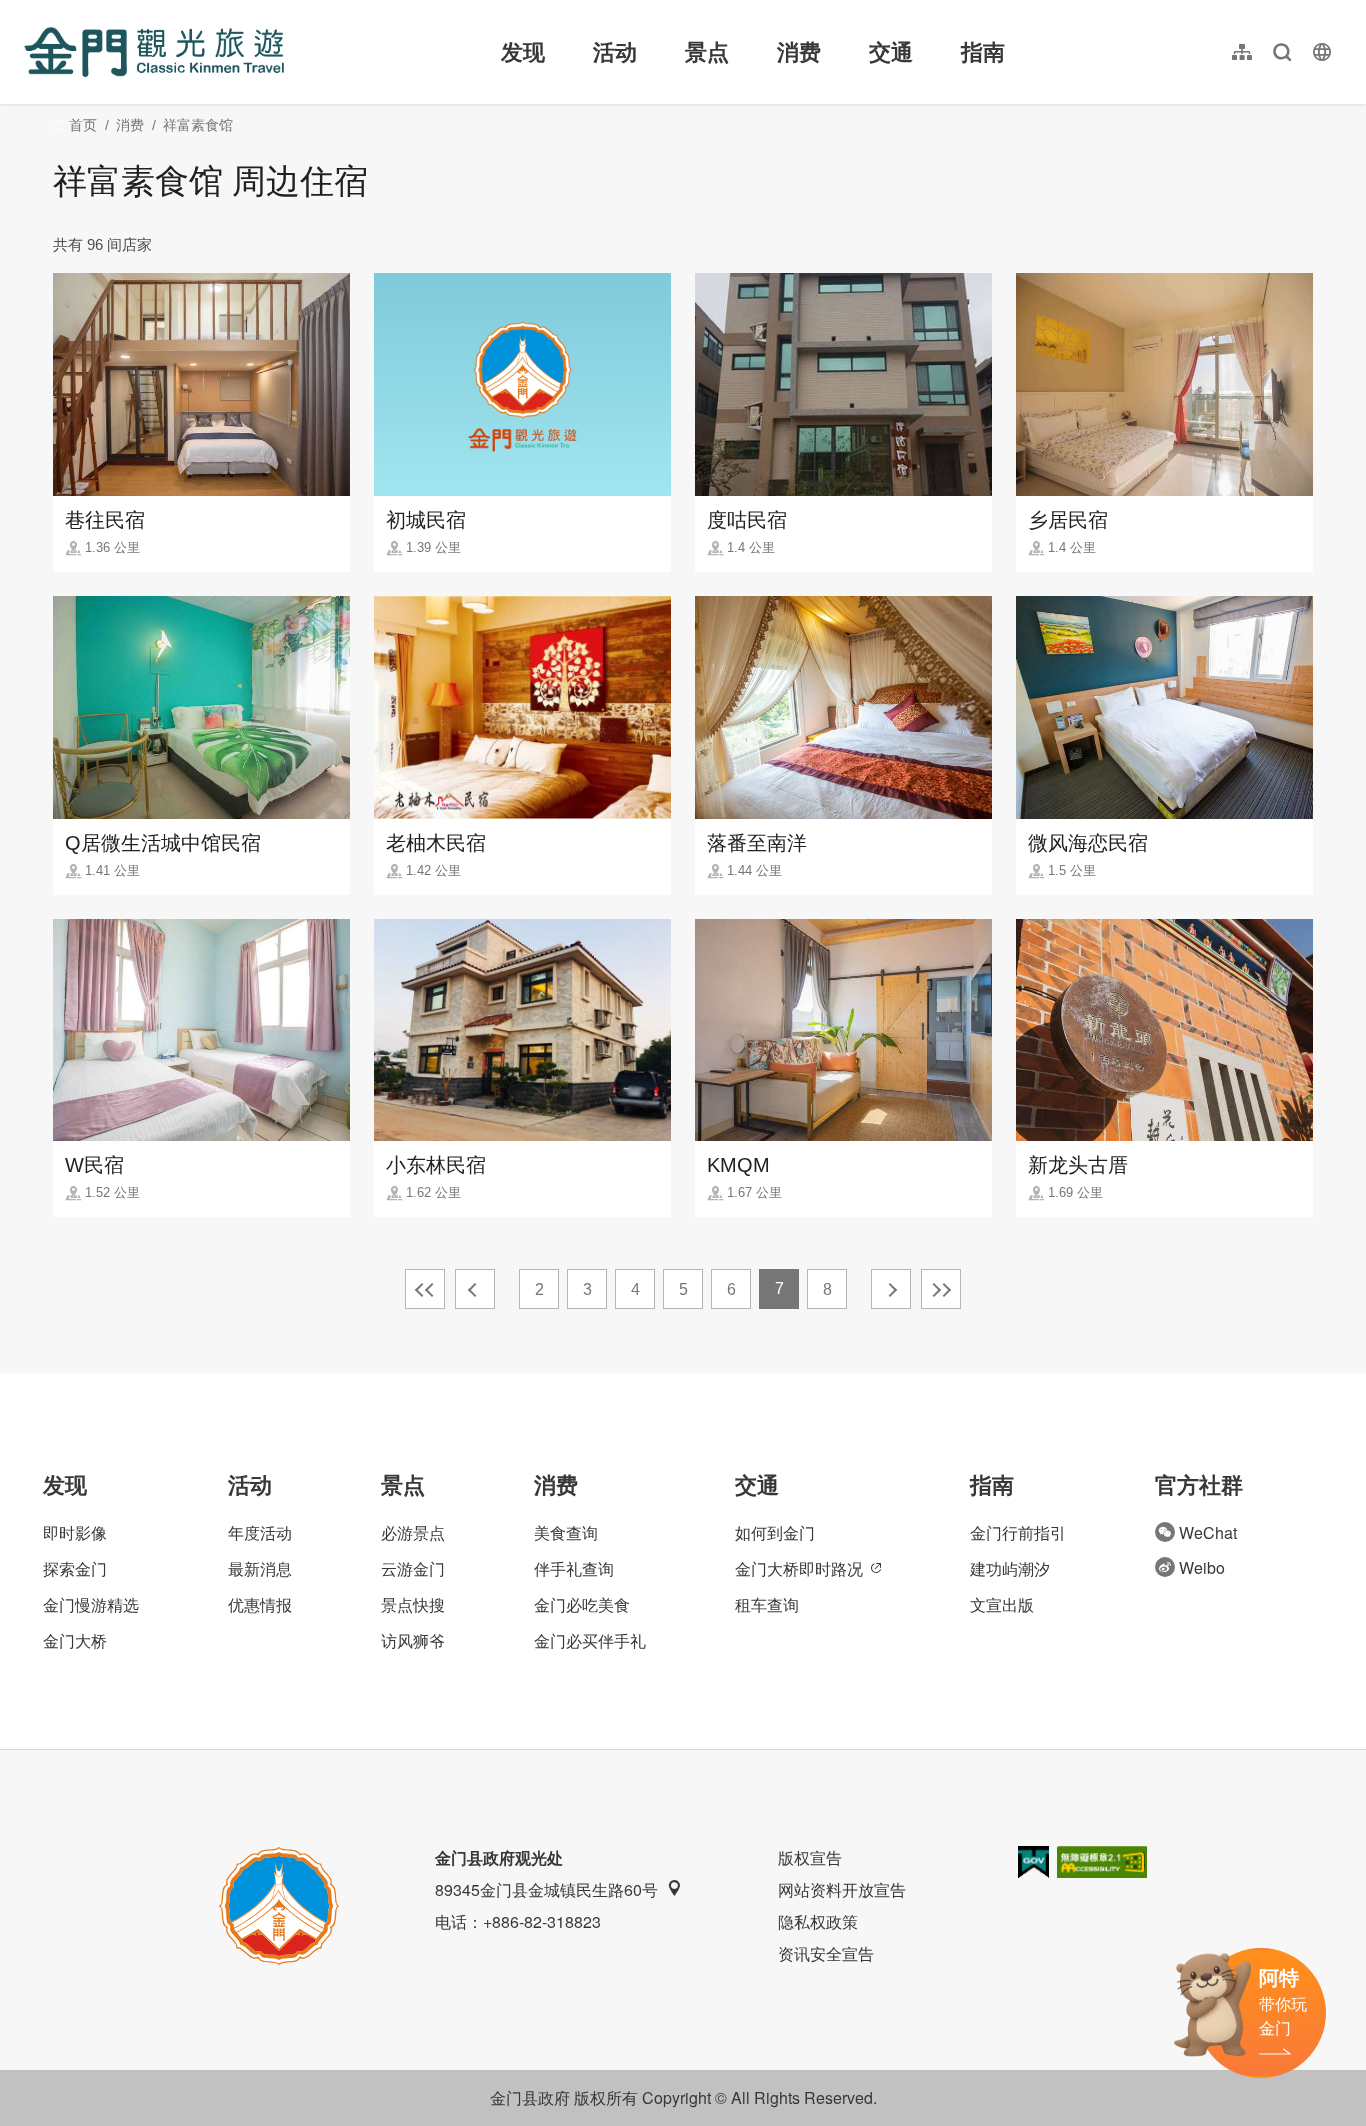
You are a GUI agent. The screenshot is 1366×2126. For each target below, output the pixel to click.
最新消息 (260, 1568)
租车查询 (767, 1604)
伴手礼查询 (574, 1568)
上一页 (475, 1289)
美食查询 (566, 1532)
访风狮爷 (413, 1640)
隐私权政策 (818, 1921)
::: (30, 11)
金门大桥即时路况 (799, 1568)
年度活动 (260, 1532)
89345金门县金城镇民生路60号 (546, 1889)
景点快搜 (413, 1604)
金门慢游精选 (91, 1604)
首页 (83, 125)
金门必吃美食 (582, 1604)
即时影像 (75, 1532)
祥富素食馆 (198, 125)
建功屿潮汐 (1010, 1568)
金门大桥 (75, 1640)
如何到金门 (775, 1532)
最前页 (425, 1289)
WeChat (1208, 1532)
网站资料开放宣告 (842, 1889)
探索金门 (75, 1568)
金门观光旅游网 (154, 52)
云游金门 (413, 1568)
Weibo (1202, 1567)
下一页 (891, 1289)
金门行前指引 (1018, 1532)
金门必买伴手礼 (590, 1640)
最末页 (941, 1289)
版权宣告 (810, 1857)
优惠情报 (260, 1604)
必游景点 (413, 1532)
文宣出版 (1002, 1604)
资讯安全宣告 (826, 1953)
